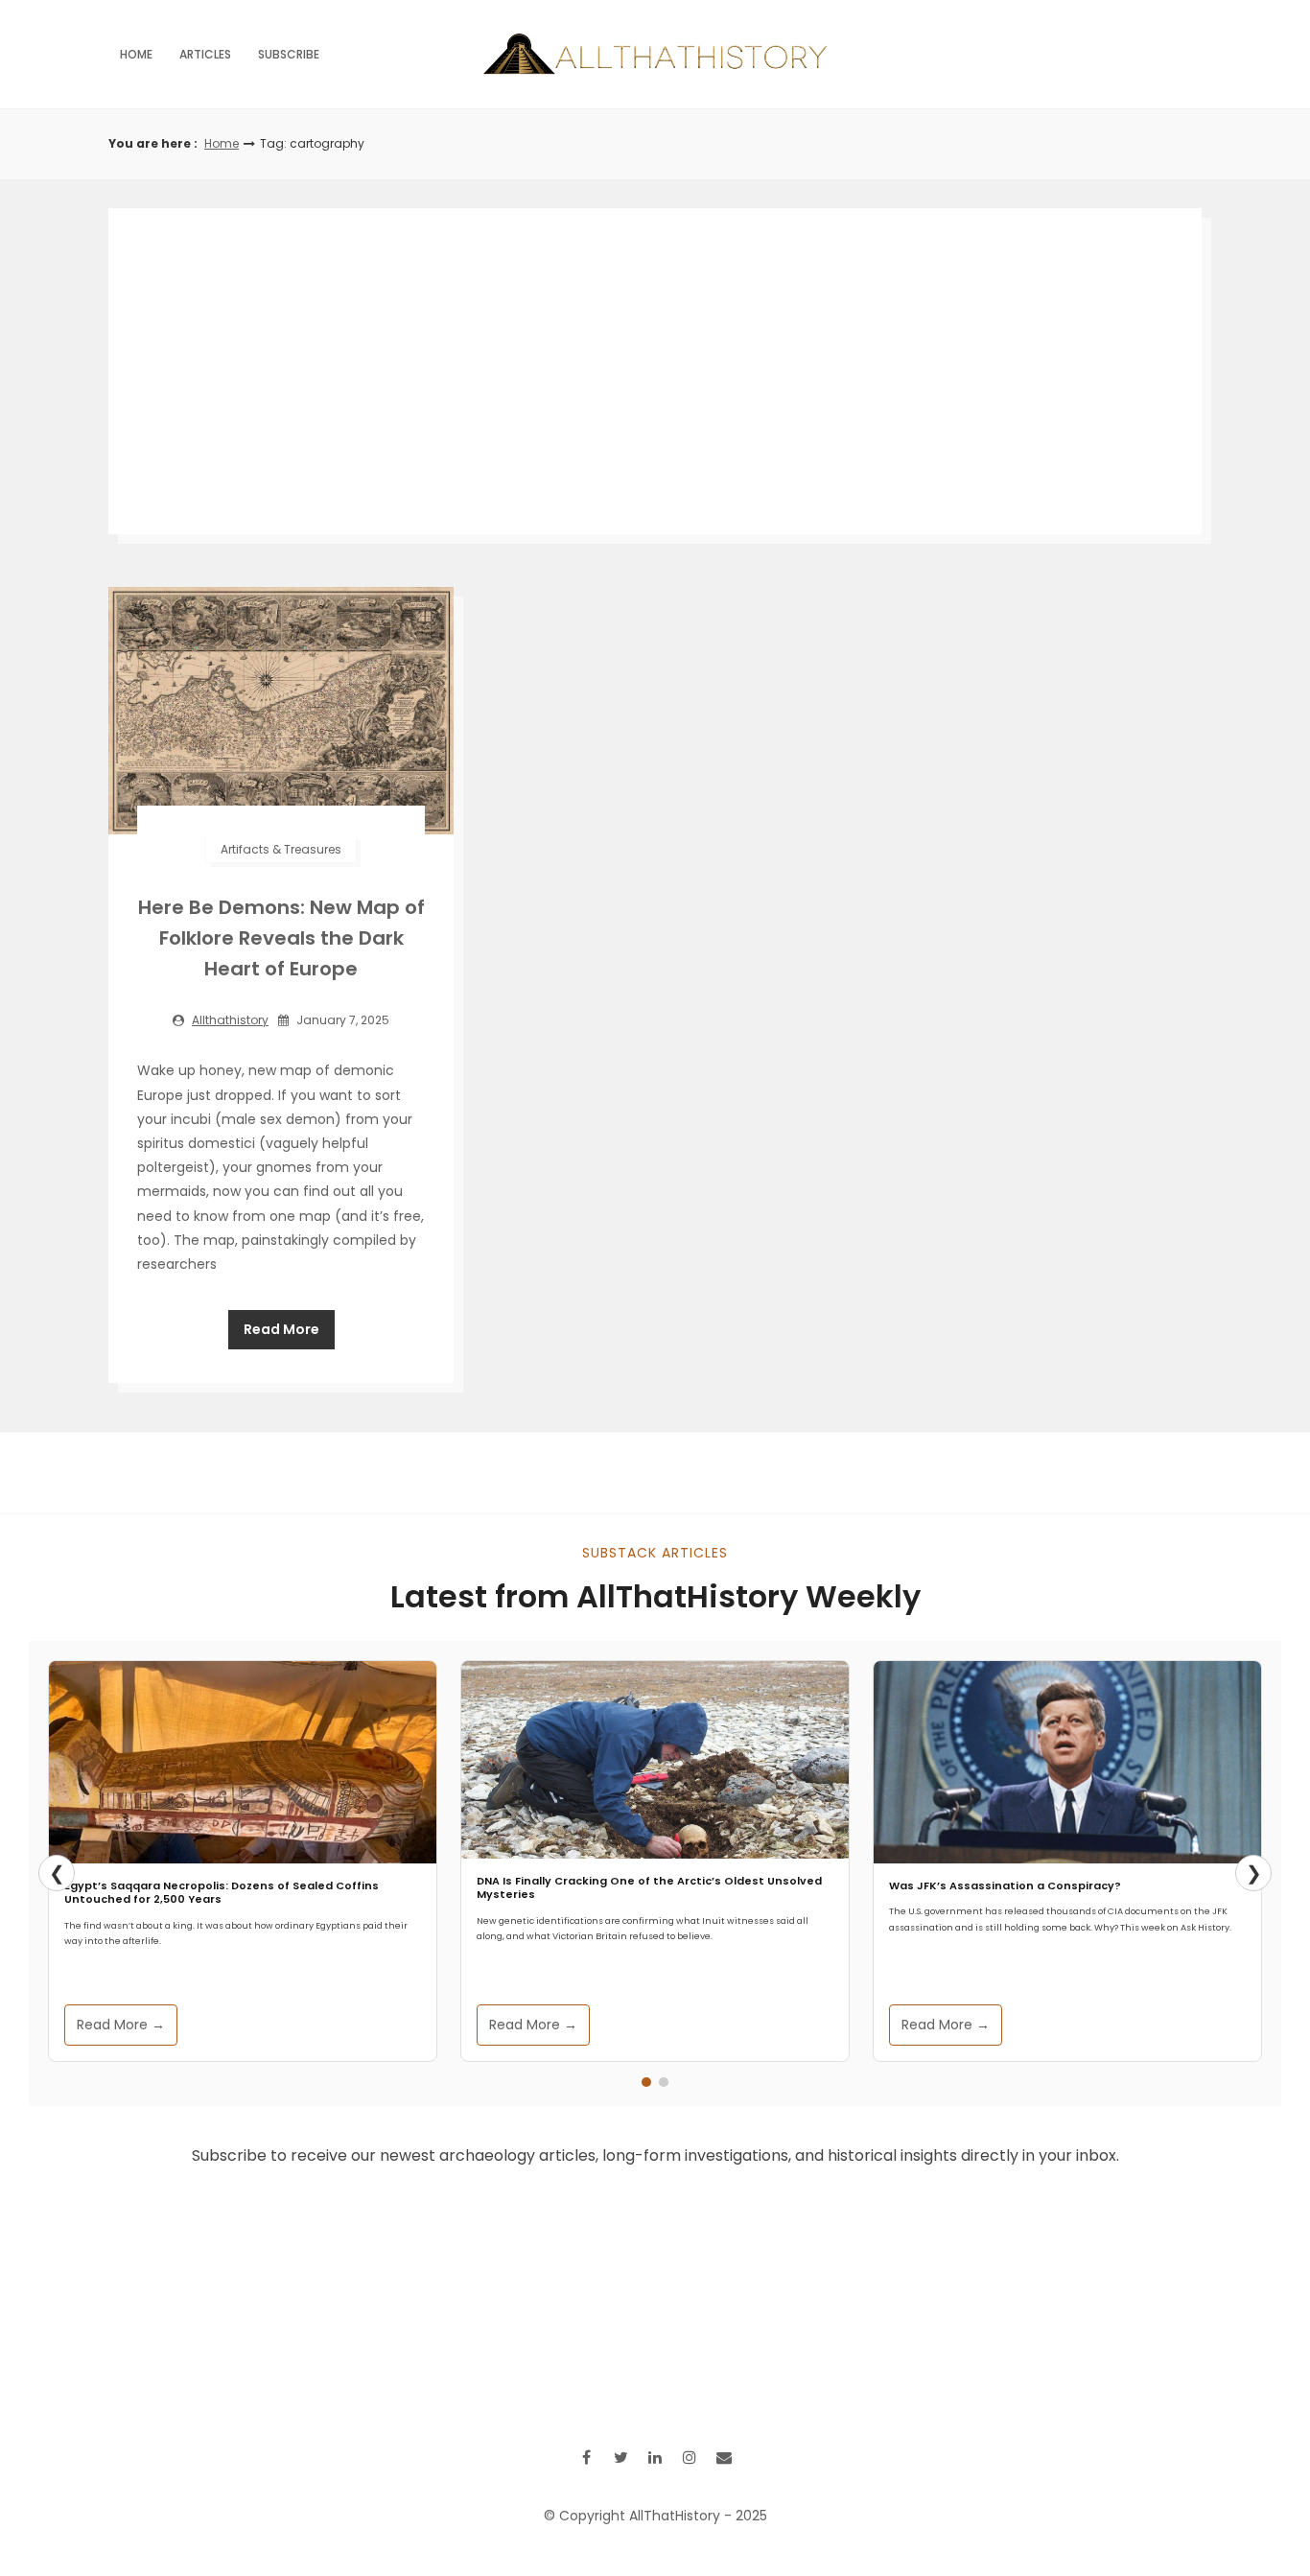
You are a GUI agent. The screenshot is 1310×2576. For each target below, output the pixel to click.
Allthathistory (230, 1020)
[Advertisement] (655, 371)
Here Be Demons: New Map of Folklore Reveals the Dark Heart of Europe (281, 938)
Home (136, 54)
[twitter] (620, 2457)
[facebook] (586, 2457)
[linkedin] (655, 2457)
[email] (724, 2457)
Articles (205, 54)
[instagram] (690, 2457)
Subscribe (289, 54)
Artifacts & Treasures (281, 849)
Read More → (121, 2025)
